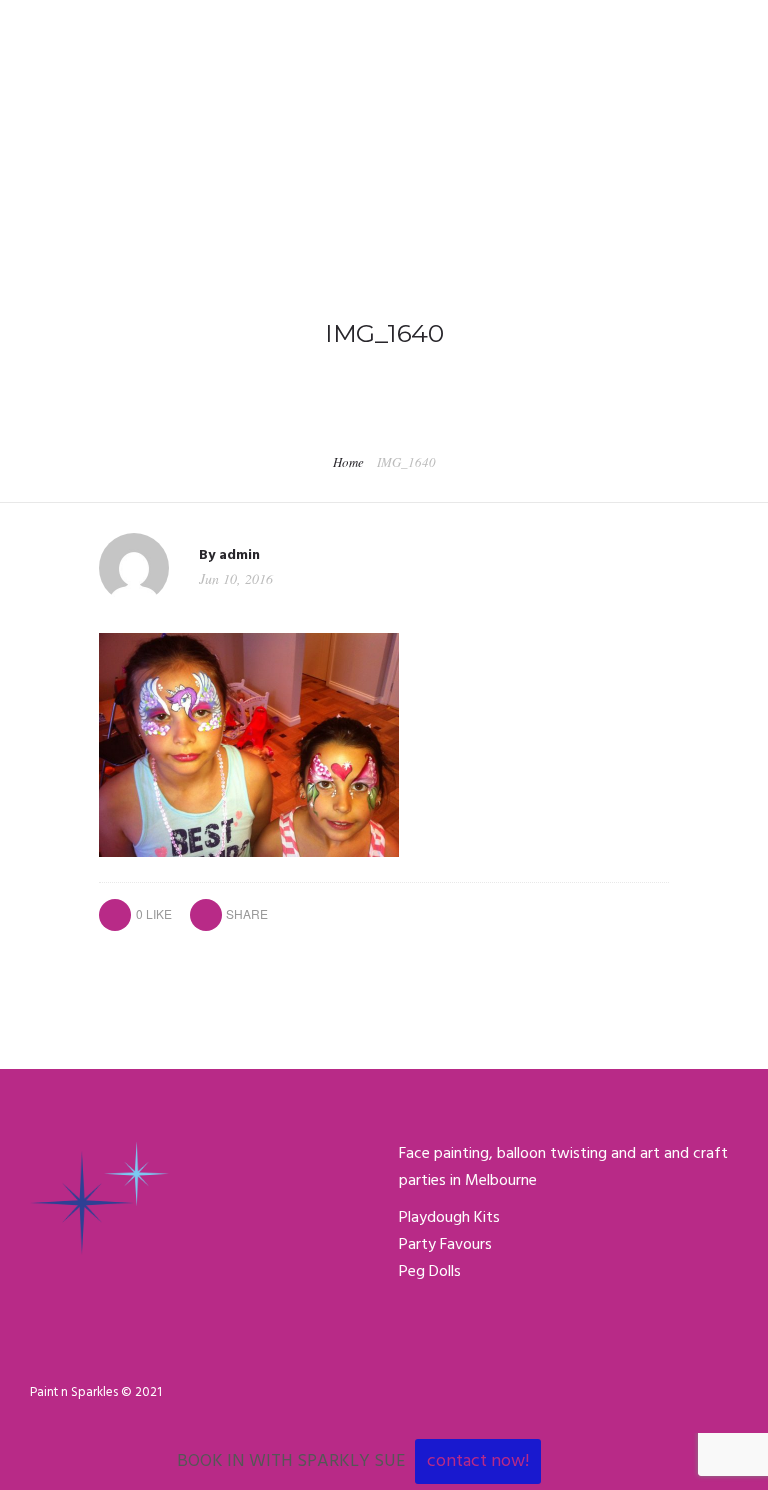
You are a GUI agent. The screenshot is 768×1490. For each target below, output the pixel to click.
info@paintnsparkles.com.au (240, 21)
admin (239, 555)
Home (348, 462)
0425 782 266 (72, 21)
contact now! (478, 1461)
